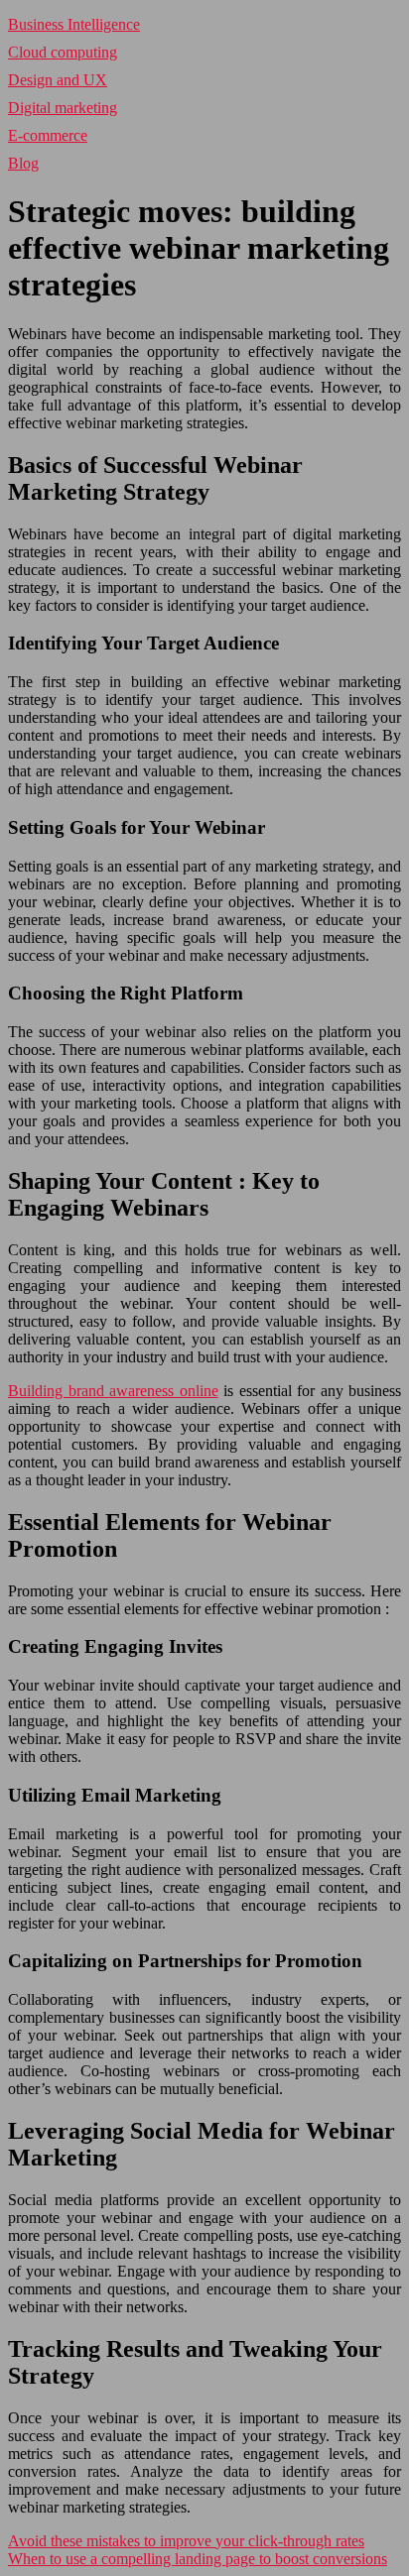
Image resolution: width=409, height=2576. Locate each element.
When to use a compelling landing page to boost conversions (198, 2559)
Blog (23, 163)
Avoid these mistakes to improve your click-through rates (186, 2541)
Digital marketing (63, 108)
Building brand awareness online (113, 1391)
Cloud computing (63, 52)
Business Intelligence (74, 24)
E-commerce (48, 135)
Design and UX (58, 80)
